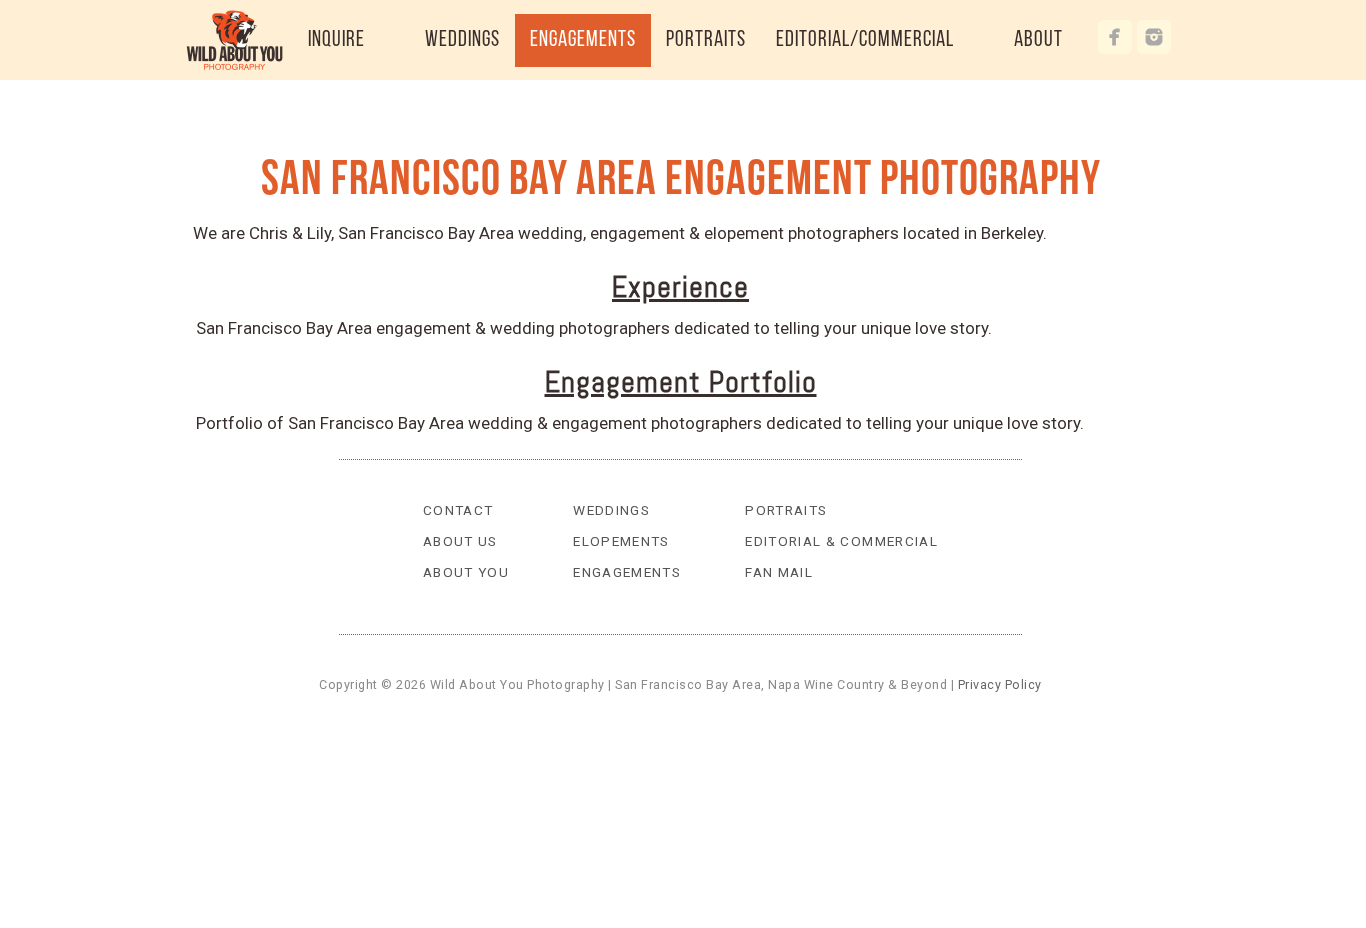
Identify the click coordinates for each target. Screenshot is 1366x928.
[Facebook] (1115, 37)
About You (466, 572)
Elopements (621, 541)
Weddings (611, 510)
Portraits (786, 510)
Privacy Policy (1000, 684)
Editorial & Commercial (841, 541)
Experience (680, 287)
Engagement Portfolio (681, 382)
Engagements (627, 572)
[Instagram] (1154, 37)
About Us (460, 541)
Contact (458, 510)
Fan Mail (779, 572)
